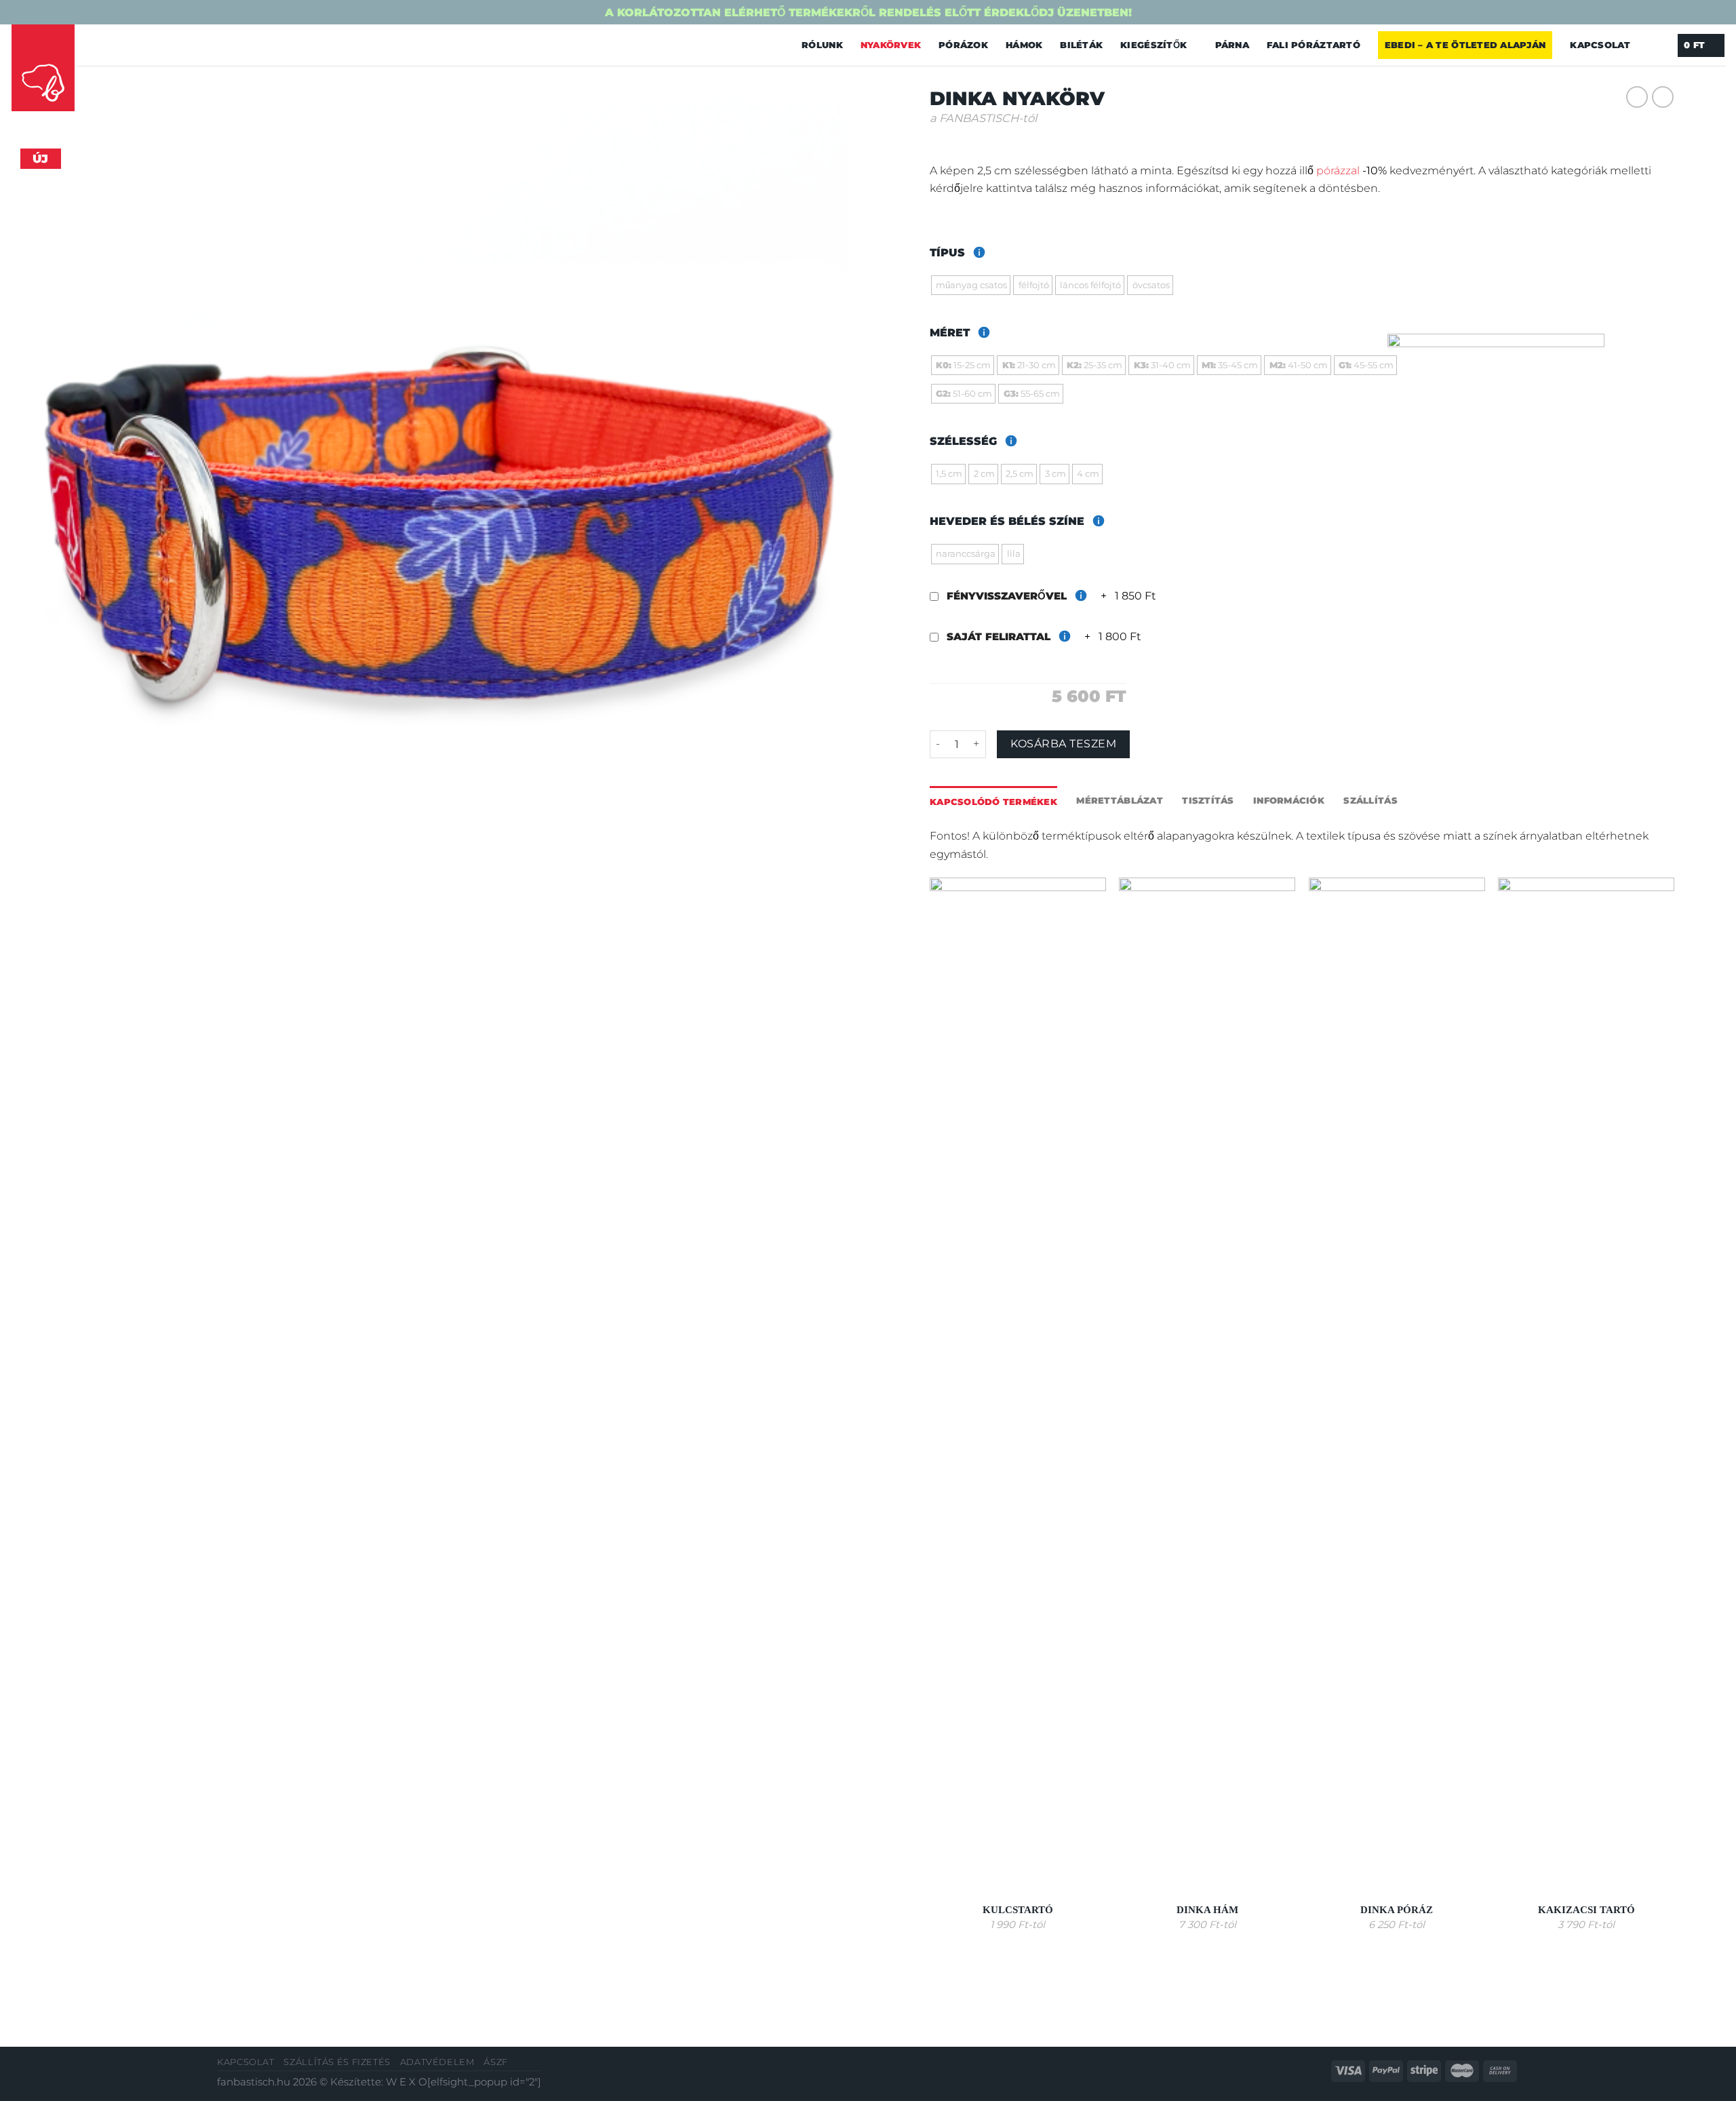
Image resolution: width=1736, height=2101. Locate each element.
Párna (1232, 45)
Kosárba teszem (1063, 744)
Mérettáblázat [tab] (1119, 800)
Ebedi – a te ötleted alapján (1465, 45)
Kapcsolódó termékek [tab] (993, 802)
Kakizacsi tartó (1586, 1910)
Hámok (1024, 45)
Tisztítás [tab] (1208, 800)
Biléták (1081, 45)
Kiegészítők (1153, 45)
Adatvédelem (437, 2062)
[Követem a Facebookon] (87, 44)
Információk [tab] (1289, 800)
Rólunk (822, 45)
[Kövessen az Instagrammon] (105, 44)
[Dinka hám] (1207, 1386)
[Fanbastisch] (43, 68)
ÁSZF (496, 2062)
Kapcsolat (1600, 45)
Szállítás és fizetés (337, 2062)
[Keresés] (1654, 45)
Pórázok (963, 45)
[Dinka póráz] (1397, 1386)
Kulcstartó (1018, 1910)
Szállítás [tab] (1370, 800)
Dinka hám (1207, 1910)
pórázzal (1338, 170)
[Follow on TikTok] (124, 44)
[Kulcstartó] (1018, 1386)
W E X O (407, 2082)
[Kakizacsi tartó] (1586, 1386)
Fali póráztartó (1314, 45)
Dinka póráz (1397, 1910)
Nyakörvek (891, 45)
